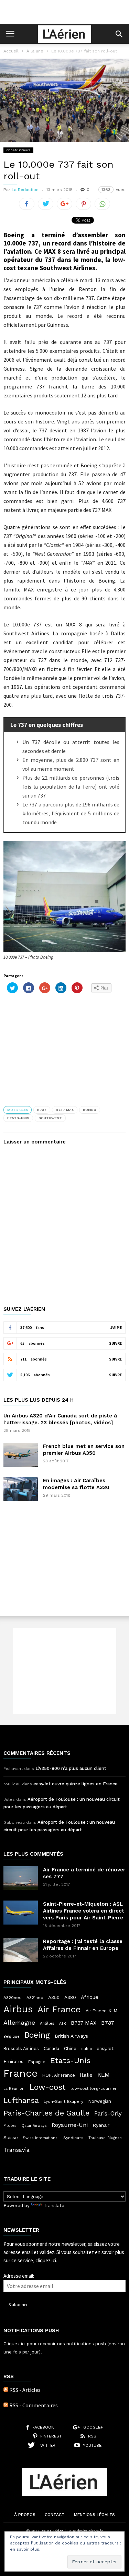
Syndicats (73, 2138)
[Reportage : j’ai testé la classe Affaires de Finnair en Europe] (21, 1950)
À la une (35, 51)
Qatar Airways (34, 2126)
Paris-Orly (108, 2113)
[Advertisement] (65, 12)
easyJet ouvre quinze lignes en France (76, 1784)
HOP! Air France (59, 2075)
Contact (55, 2515)
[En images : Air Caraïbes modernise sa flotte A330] (21, 1489)
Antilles (47, 2023)
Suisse (11, 2137)
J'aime (116, 1328)
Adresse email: (19, 2276)
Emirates (13, 2062)
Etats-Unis (18, 1118)
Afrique (90, 1997)
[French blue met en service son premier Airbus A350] (21, 1455)
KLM (104, 2075)
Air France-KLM (101, 2011)
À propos (25, 2515)
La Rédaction (25, 190)
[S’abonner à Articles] (6, 2390)
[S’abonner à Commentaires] (6, 2405)
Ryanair (101, 2125)
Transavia (17, 2150)
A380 (70, 1997)
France (20, 2073)
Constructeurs (18, 150)
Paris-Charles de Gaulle (46, 2113)
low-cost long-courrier (94, 2088)
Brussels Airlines (21, 2048)
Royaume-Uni (70, 2125)
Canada (51, 2048)
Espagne (37, 2062)
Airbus (18, 2009)
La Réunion (14, 2089)
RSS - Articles (25, 2390)
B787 (108, 2023)
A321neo (35, 1998)
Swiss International (41, 2138)
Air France (59, 2009)
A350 (54, 1997)
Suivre (115, 1343)
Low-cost (47, 2087)
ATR (63, 2023)
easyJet (105, 2048)
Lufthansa (21, 2100)
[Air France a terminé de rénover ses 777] (21, 1878)
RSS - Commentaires (34, 2405)
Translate (54, 2206)
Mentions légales (94, 2515)
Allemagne (19, 2023)
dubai (87, 2049)
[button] (119, 34)
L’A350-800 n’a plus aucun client (71, 1768)
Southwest (50, 1118)
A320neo (13, 1998)
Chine (70, 2048)
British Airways (71, 2036)
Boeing (90, 1110)
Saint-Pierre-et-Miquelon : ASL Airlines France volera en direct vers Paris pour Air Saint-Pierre (84, 1911)
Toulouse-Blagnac (105, 2138)
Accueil (11, 51)
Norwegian (100, 2101)
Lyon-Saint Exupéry (63, 2101)
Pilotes (10, 2125)
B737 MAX (65, 1110)
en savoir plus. (25, 2549)
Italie (86, 2075)
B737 (42, 1110)
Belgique (12, 2036)
